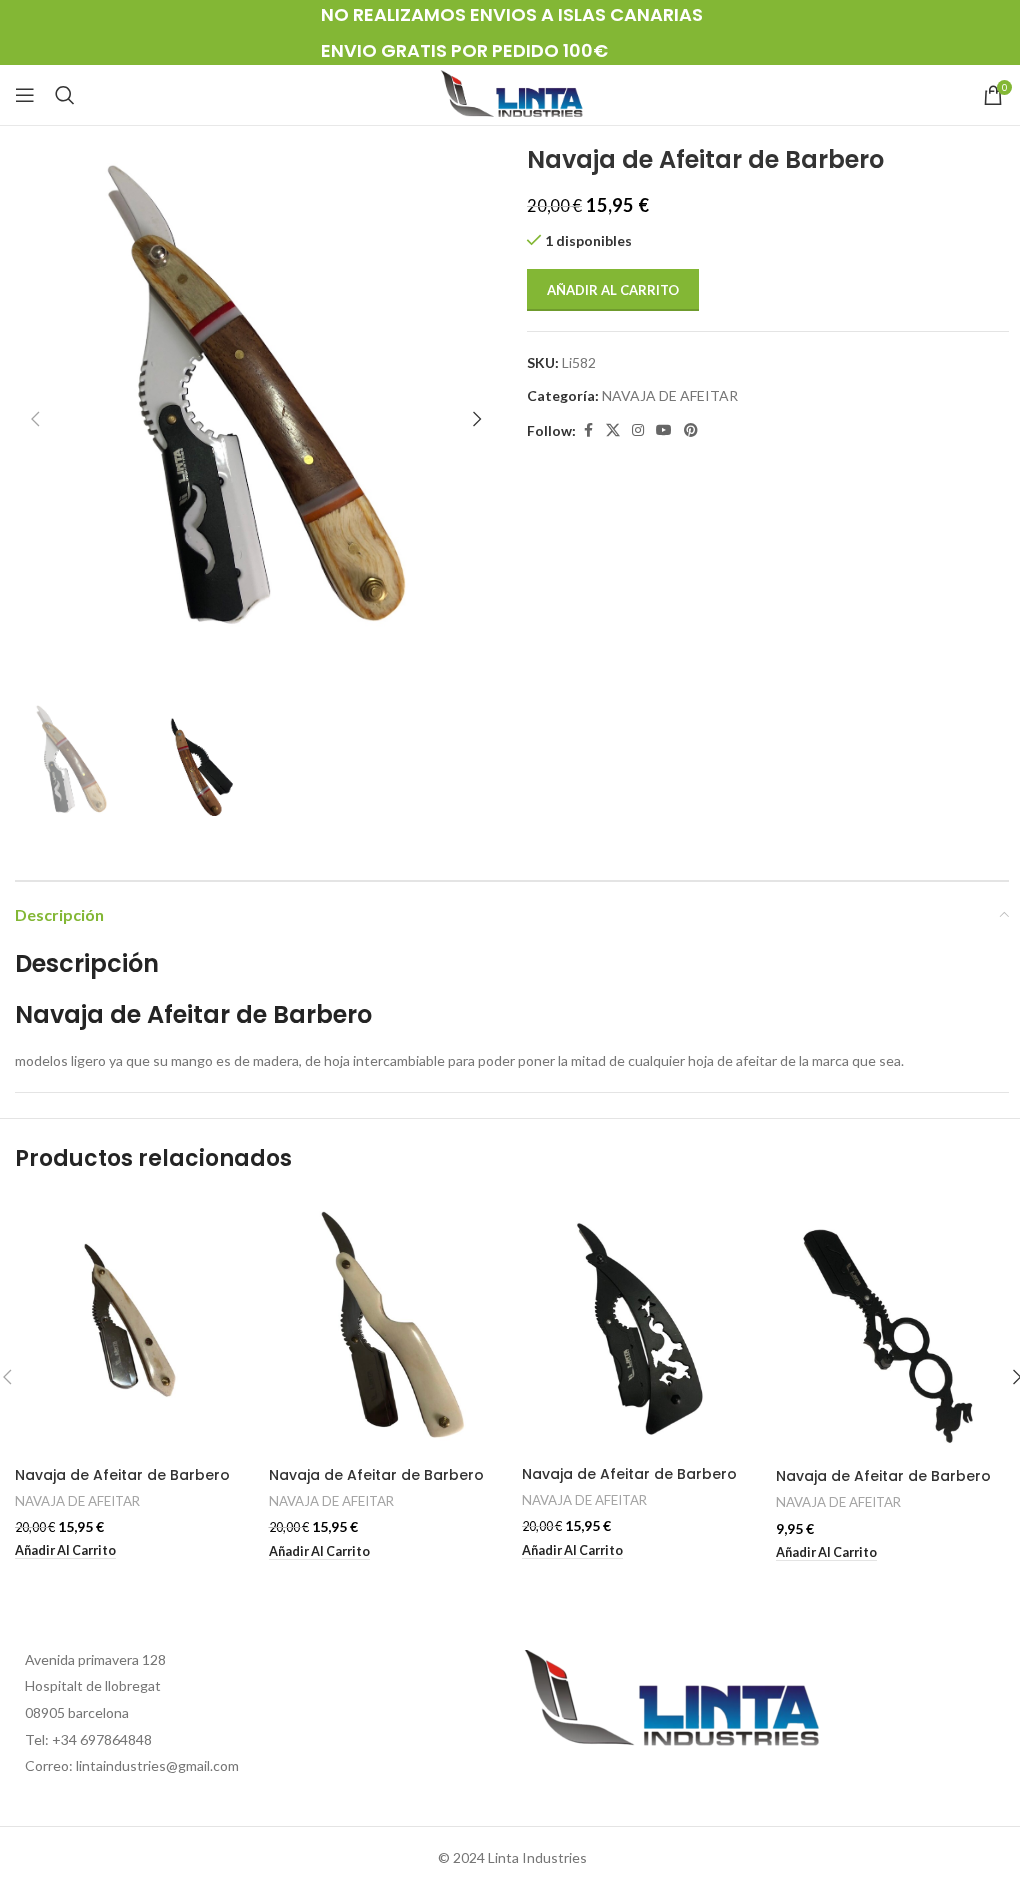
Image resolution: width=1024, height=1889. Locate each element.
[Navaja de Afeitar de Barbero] (132, 1326)
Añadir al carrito (613, 290)
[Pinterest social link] (691, 430)
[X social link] (613, 430)
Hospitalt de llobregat (93, 1685)
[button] (35, 419)
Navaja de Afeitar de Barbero (122, 1475)
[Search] (65, 95)
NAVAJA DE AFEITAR (670, 395)
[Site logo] (512, 93)
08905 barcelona (77, 1712)
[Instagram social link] (638, 430)
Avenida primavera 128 (95, 1659)
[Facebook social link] (588, 430)
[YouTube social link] (664, 430)
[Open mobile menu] (25, 95)
